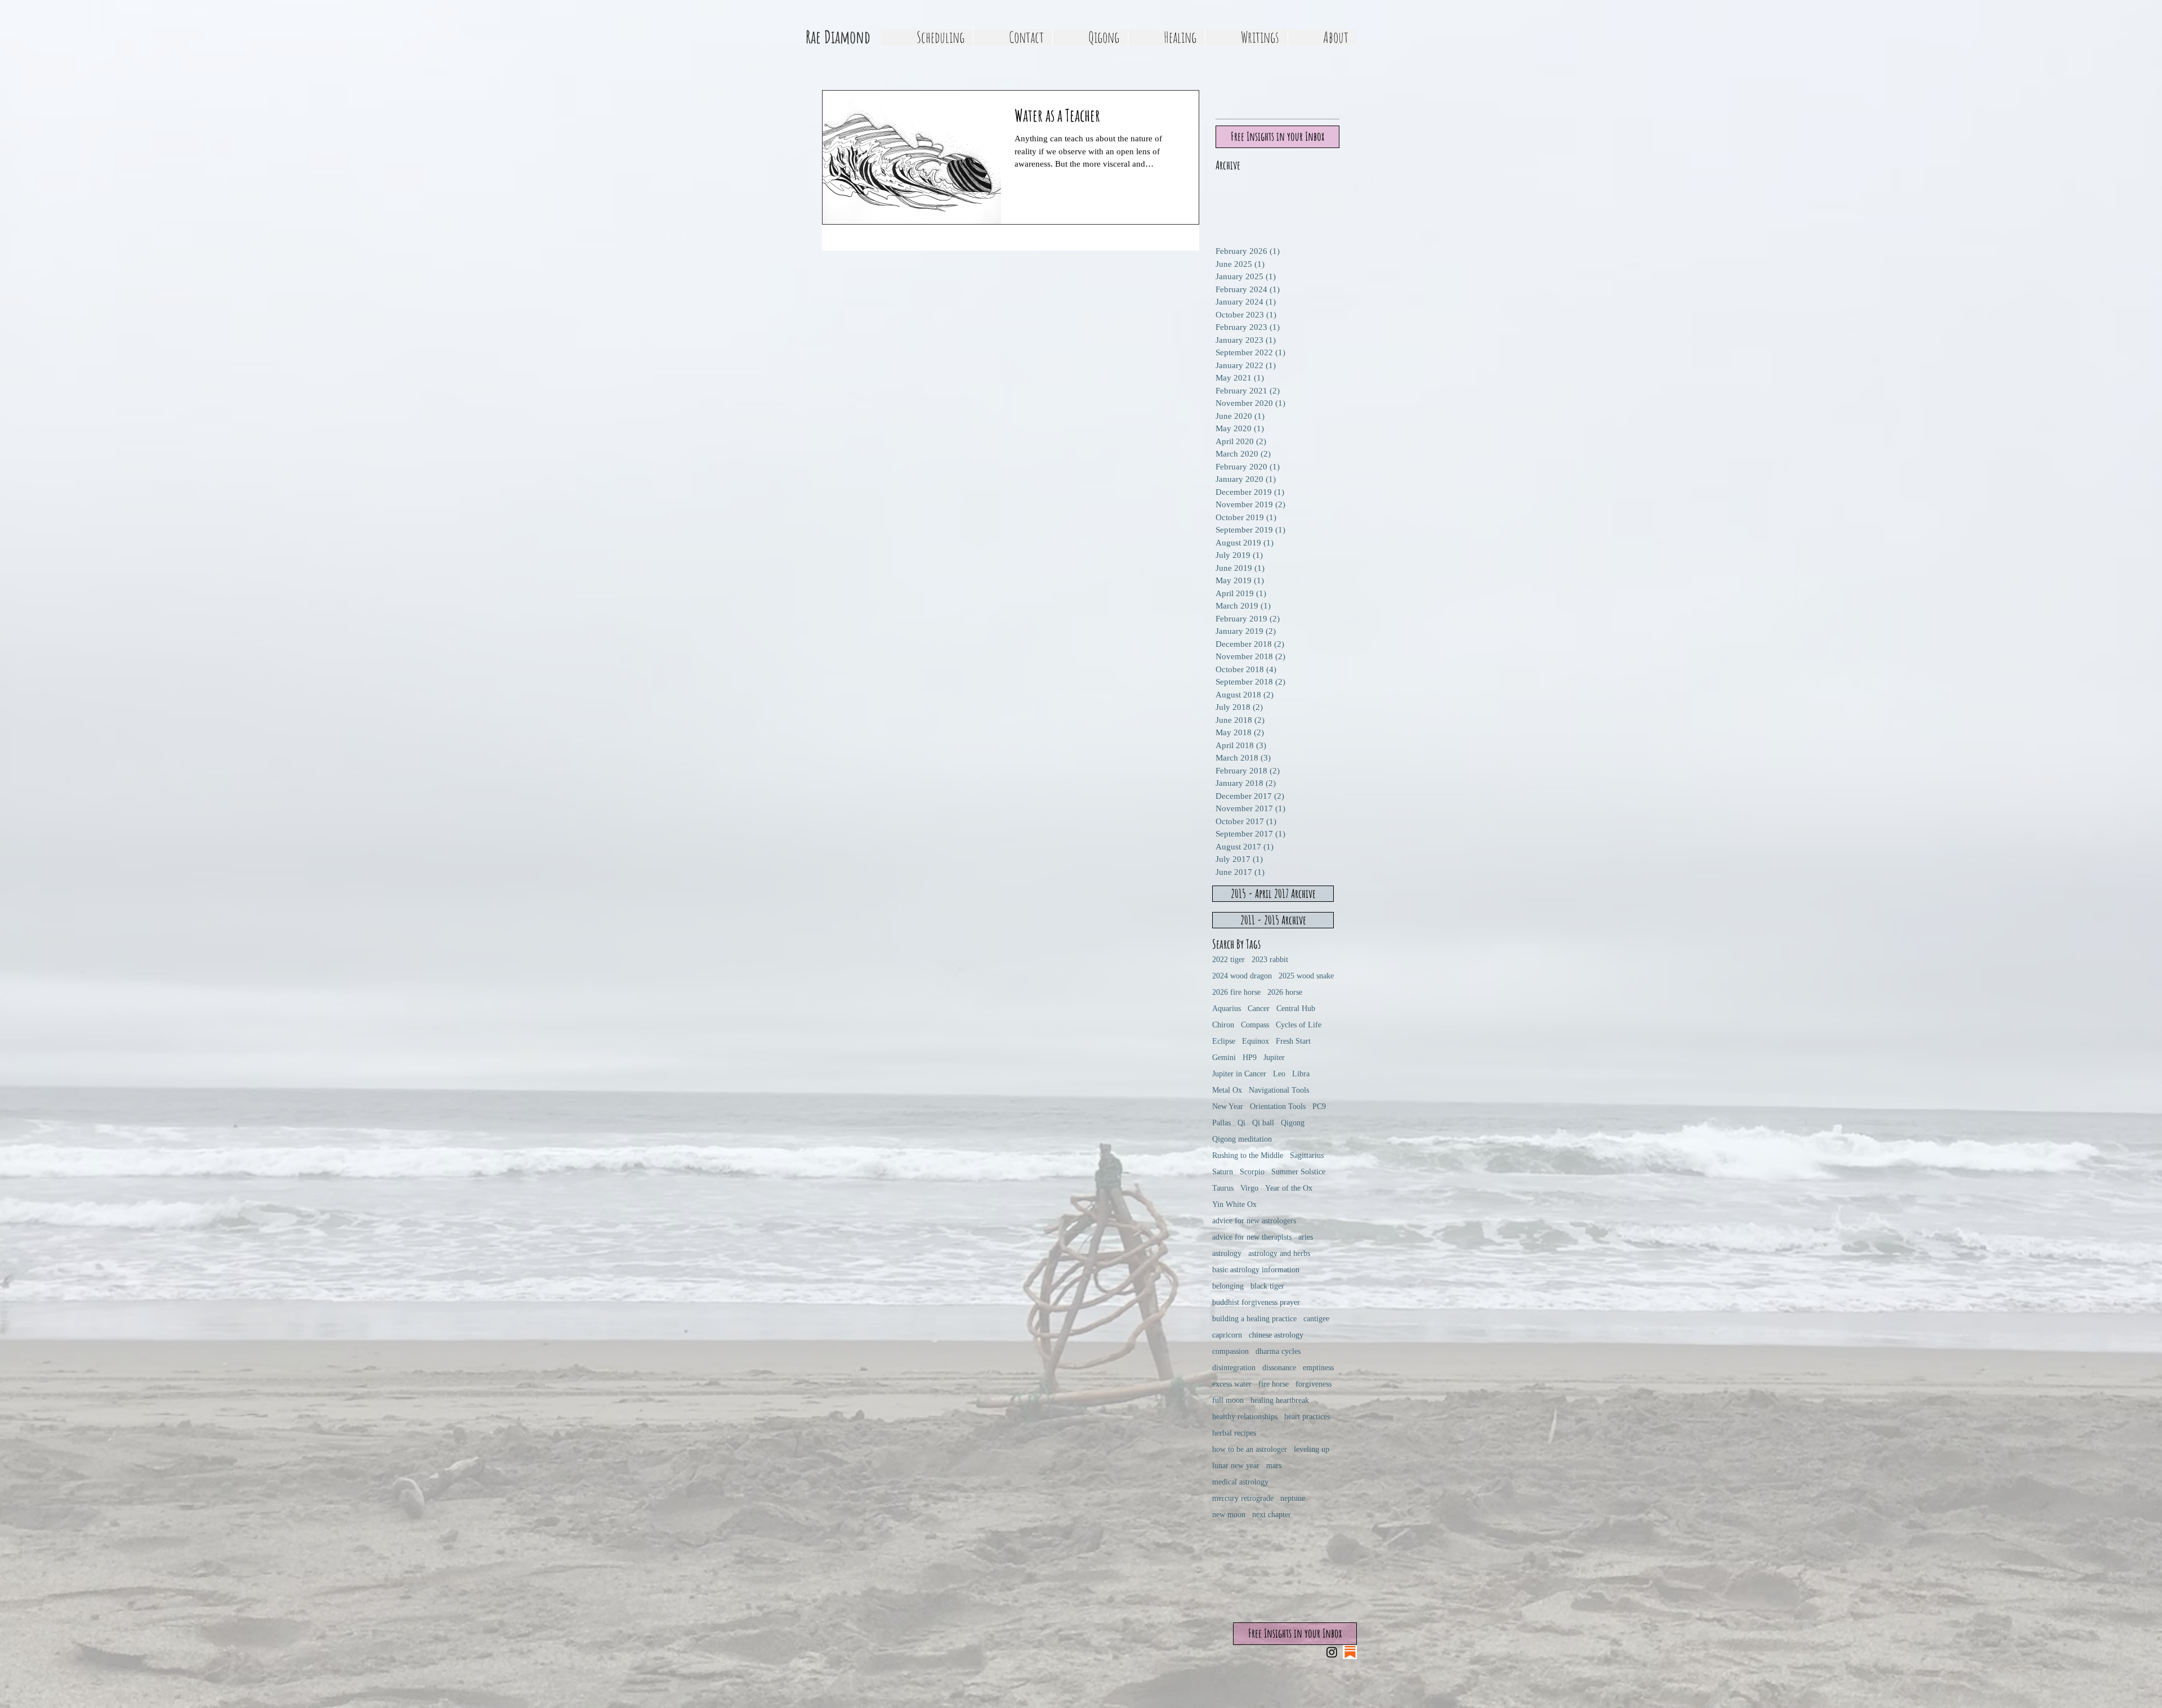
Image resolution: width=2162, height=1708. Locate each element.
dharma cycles (1278, 1351)
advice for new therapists (1252, 1237)
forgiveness (1314, 1384)
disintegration (1234, 1368)
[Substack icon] (1350, 1652)
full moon (1228, 1400)
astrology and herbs (1279, 1253)
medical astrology (1240, 1482)
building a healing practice (1254, 1319)
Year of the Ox (1289, 1188)
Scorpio (1252, 1172)
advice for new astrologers (1254, 1221)
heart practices (1307, 1417)
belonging (1228, 1286)
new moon (1229, 1515)
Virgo (1249, 1188)
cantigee (1316, 1319)
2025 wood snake (1306, 976)
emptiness (1318, 1368)
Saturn (1223, 1172)
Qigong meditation (1242, 1139)
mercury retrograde (1243, 1498)
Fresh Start (1293, 1041)
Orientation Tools (1278, 1106)
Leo (1279, 1074)
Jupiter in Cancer (1239, 1074)
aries (1306, 1237)
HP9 (1250, 1058)
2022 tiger (1229, 960)
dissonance (1279, 1368)
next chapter (1272, 1515)
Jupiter (1274, 1058)
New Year (1228, 1106)
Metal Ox (1227, 1090)
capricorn (1227, 1335)
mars (1274, 1466)
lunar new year (1236, 1466)
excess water (1232, 1384)
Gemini (1224, 1058)
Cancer (1259, 1009)
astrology (1227, 1253)
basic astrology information (1256, 1270)
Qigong (1293, 1123)
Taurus (1223, 1188)
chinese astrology (1276, 1335)
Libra (1301, 1074)
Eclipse (1224, 1041)
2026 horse (1285, 992)
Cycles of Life (1299, 1025)
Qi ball (1263, 1123)
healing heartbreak (1280, 1400)
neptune (1293, 1498)
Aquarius (1227, 1009)
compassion (1230, 1351)
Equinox (1256, 1041)
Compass (1255, 1025)
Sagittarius (1307, 1155)
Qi (1241, 1123)
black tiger (1267, 1286)
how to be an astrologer (1250, 1449)
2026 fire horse (1236, 992)
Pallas (1221, 1123)
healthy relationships (1245, 1417)
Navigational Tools (1279, 1090)
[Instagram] (1332, 1652)
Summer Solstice (1298, 1172)
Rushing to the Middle (1248, 1155)
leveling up (1312, 1449)
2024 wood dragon (1242, 976)
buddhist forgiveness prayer (1256, 1302)
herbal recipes (1234, 1433)
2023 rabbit (1270, 960)
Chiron (1223, 1025)
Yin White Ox (1234, 1204)
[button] (1090, 37)
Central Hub (1296, 1009)
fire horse (1274, 1384)
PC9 (1319, 1106)
